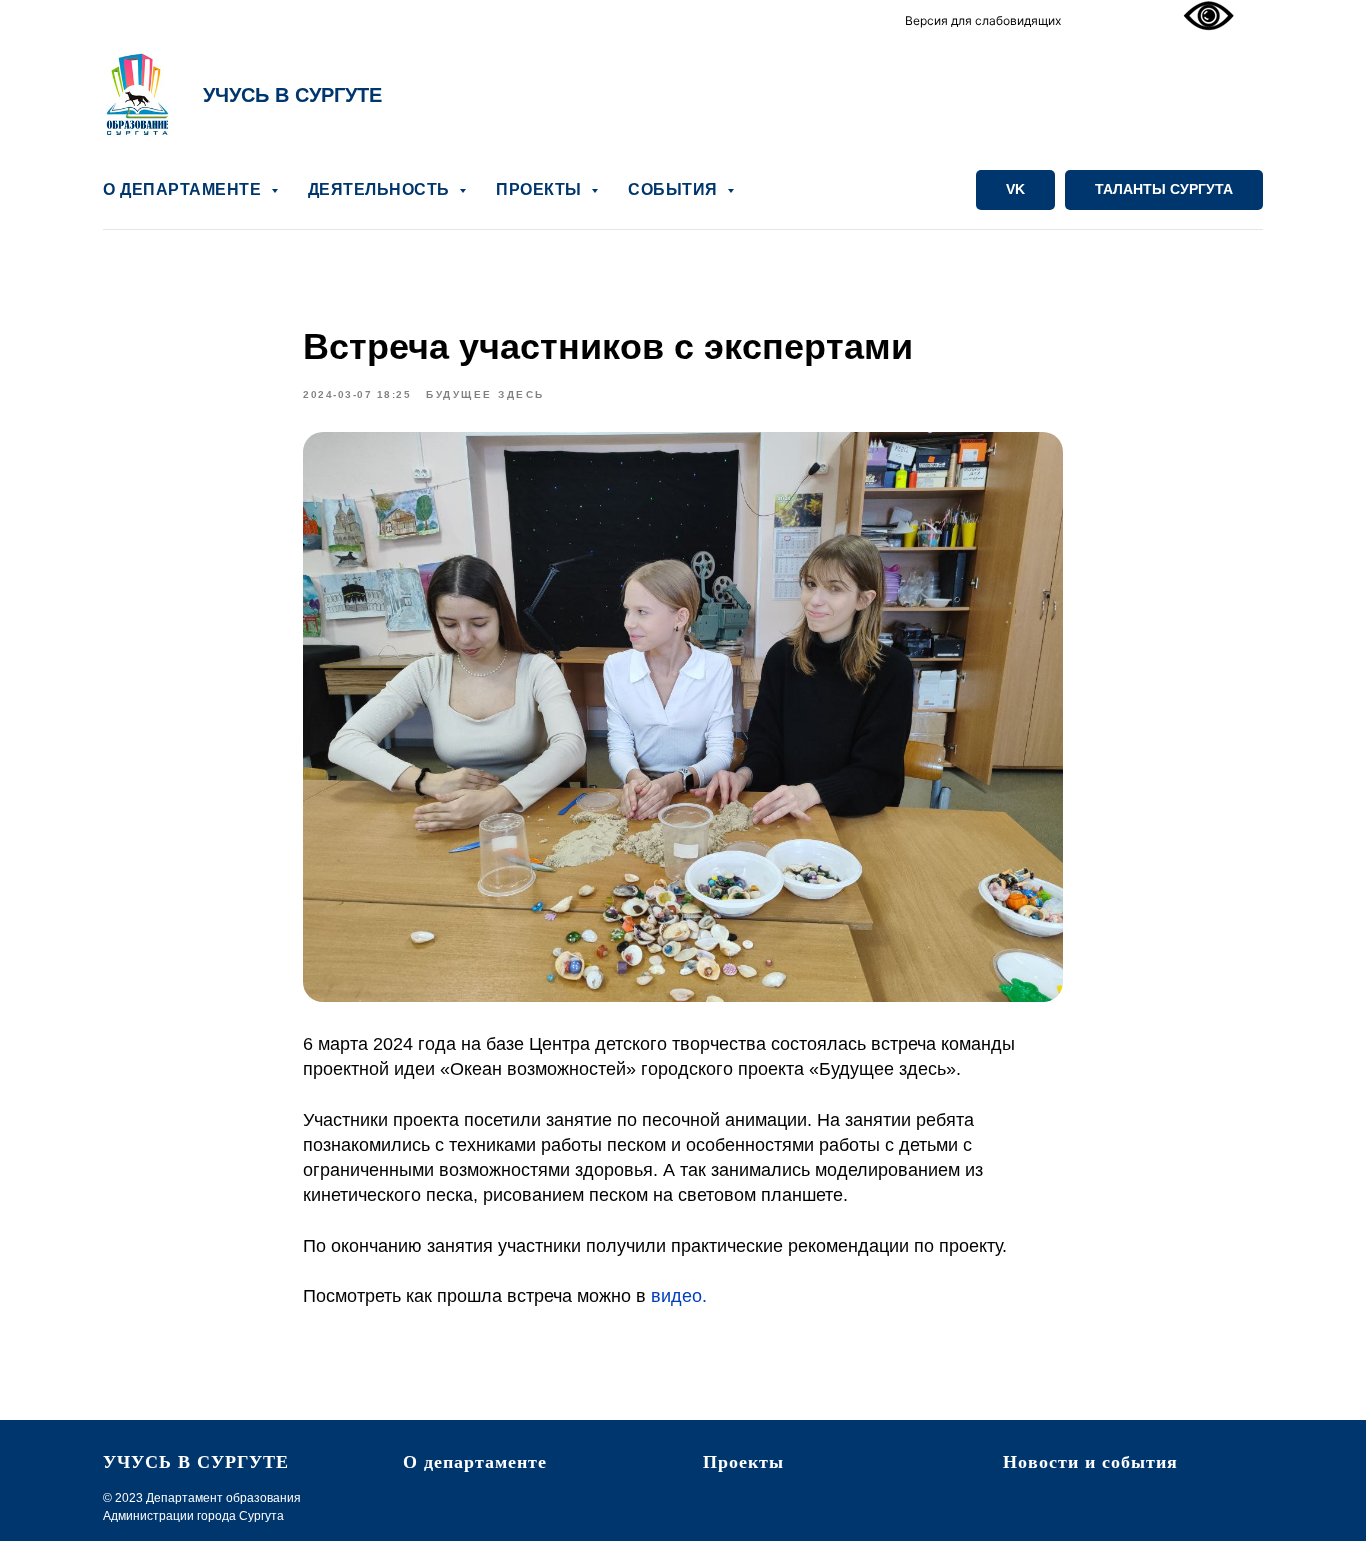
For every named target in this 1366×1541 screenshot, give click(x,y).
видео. (679, 1296)
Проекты (743, 1462)
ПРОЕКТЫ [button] (541, 189)
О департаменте (475, 1462)
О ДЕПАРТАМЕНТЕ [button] (184, 189)
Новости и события (1090, 1462)
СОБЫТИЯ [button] (675, 189)
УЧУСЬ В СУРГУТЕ (292, 95)
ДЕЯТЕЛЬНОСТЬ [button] (381, 189)
